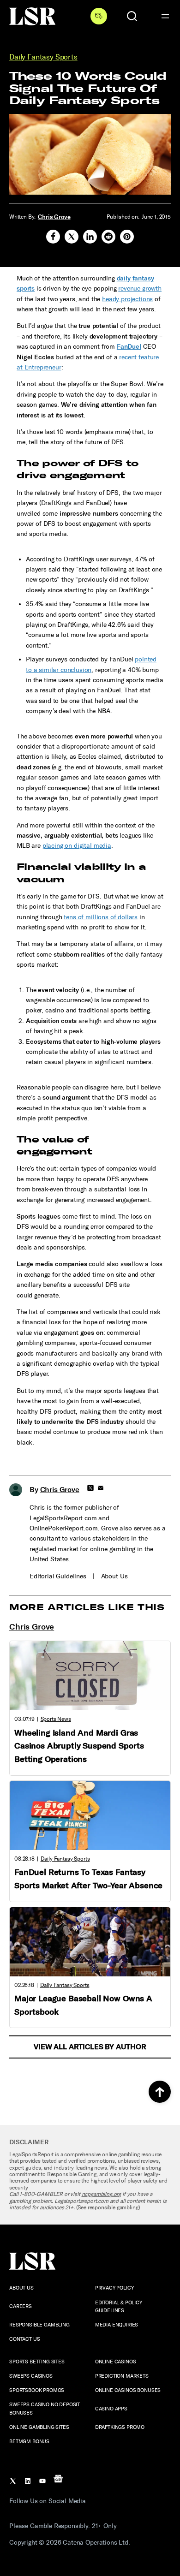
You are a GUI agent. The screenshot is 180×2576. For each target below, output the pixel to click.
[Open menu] (165, 16)
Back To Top (160, 2092)
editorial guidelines (58, 1576)
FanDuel (129, 347)
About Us (114, 1576)
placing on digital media (77, 846)
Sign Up (99, 16)
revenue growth (140, 289)
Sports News (56, 1719)
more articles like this (87, 1607)
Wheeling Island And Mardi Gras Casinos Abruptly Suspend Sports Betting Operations (79, 1746)
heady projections (127, 299)
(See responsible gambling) (108, 2207)
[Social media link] (53, 237)
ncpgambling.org (102, 2194)
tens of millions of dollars (101, 917)
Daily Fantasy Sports (43, 57)
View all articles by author (90, 2047)
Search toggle (132, 16)
